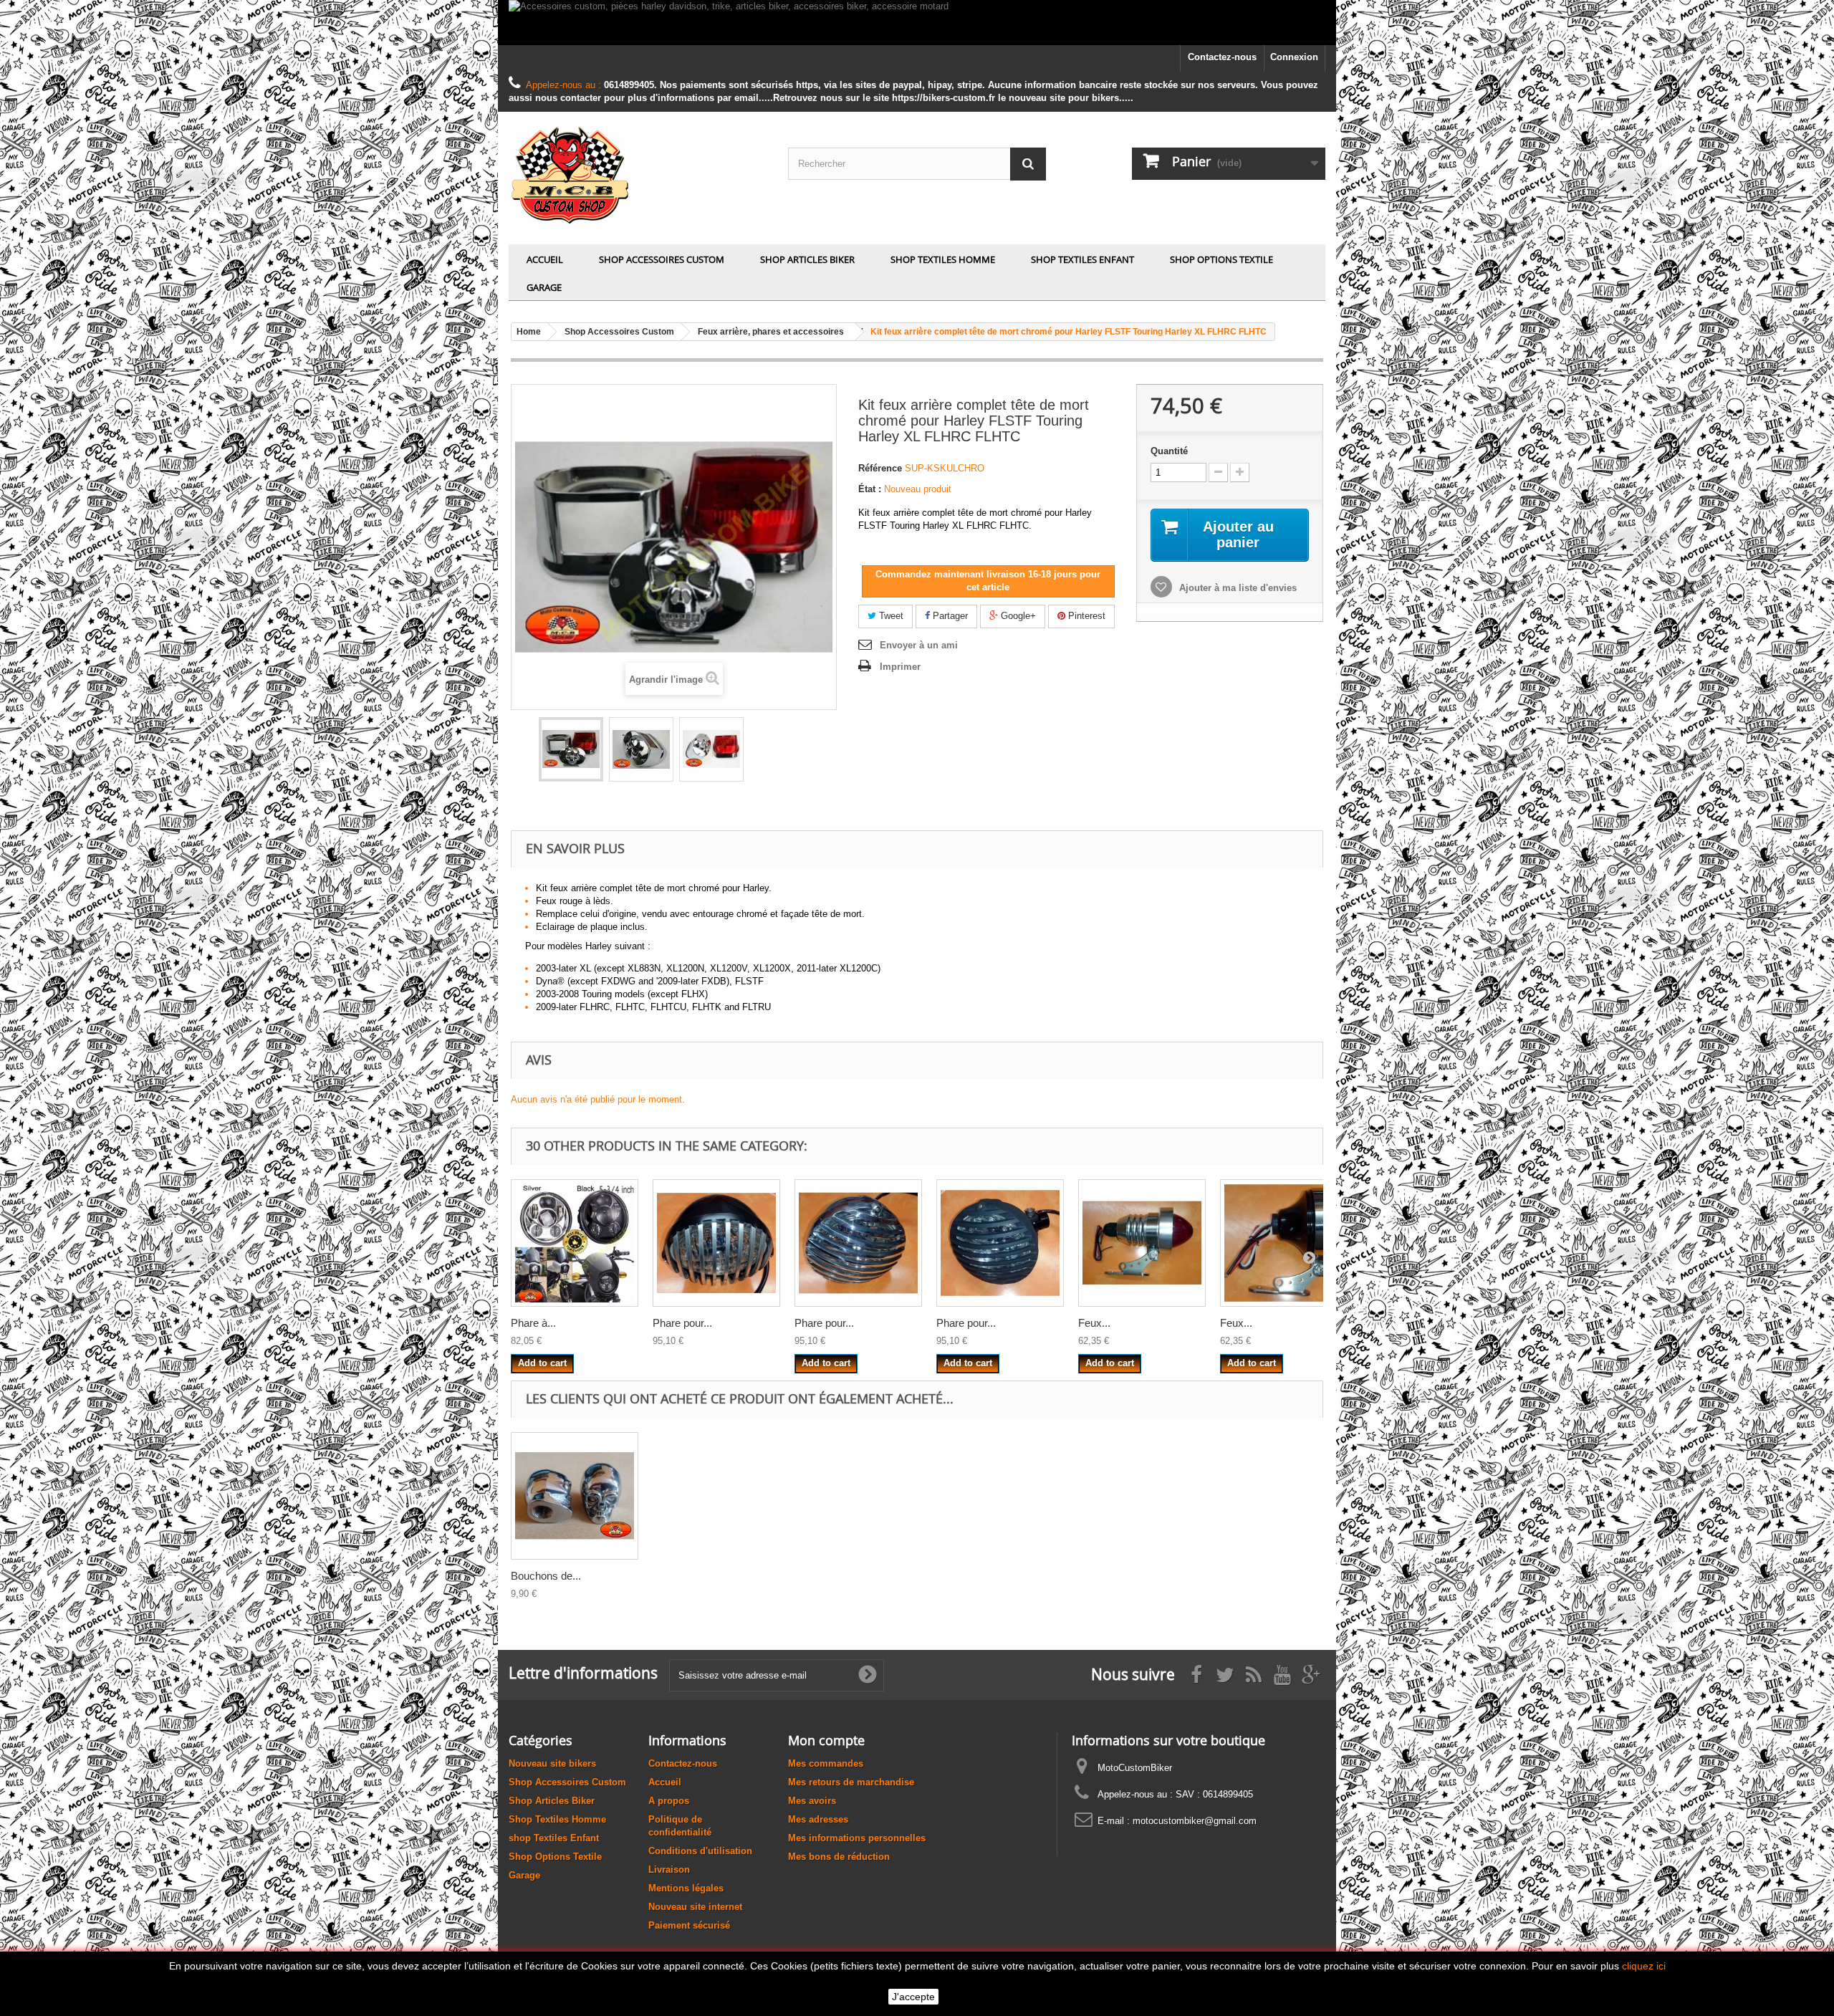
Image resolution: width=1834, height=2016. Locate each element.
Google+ (1017, 616)
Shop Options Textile (1221, 259)
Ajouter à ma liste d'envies (1237, 588)
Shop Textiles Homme (943, 259)
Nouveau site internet (695, 1907)
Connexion (1294, 57)
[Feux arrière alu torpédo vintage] (1142, 1243)
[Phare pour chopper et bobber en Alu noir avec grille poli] (716, 1243)
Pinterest (1085, 616)
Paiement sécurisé (689, 1925)
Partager (949, 616)
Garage (544, 287)
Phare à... (533, 1323)
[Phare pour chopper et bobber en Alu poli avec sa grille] (858, 1243)
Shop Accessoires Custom (662, 259)
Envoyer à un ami (919, 645)
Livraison (669, 1869)
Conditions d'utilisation (700, 1851)
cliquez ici (1644, 1966)
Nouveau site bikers (552, 1763)
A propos (669, 1801)
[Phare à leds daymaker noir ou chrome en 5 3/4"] (575, 1243)
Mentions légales (686, 1888)
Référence (880, 468)
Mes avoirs (812, 1801)
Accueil (545, 259)
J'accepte (913, 1997)
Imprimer (900, 667)
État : (870, 489)
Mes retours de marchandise (851, 1782)
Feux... (1094, 1323)
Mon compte (826, 1740)
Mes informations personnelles (857, 1838)
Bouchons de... (546, 1576)
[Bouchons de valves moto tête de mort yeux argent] (575, 1496)
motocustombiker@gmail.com (1195, 1821)
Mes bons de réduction (839, 1857)
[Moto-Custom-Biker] (638, 174)
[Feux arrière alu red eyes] (1284, 1243)
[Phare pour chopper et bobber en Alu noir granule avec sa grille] (1000, 1243)
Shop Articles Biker (807, 259)
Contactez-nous (1222, 57)
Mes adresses (818, 1819)
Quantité (1169, 451)
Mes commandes (826, 1763)
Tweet (890, 616)
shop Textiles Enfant (1082, 259)
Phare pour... (682, 1323)
